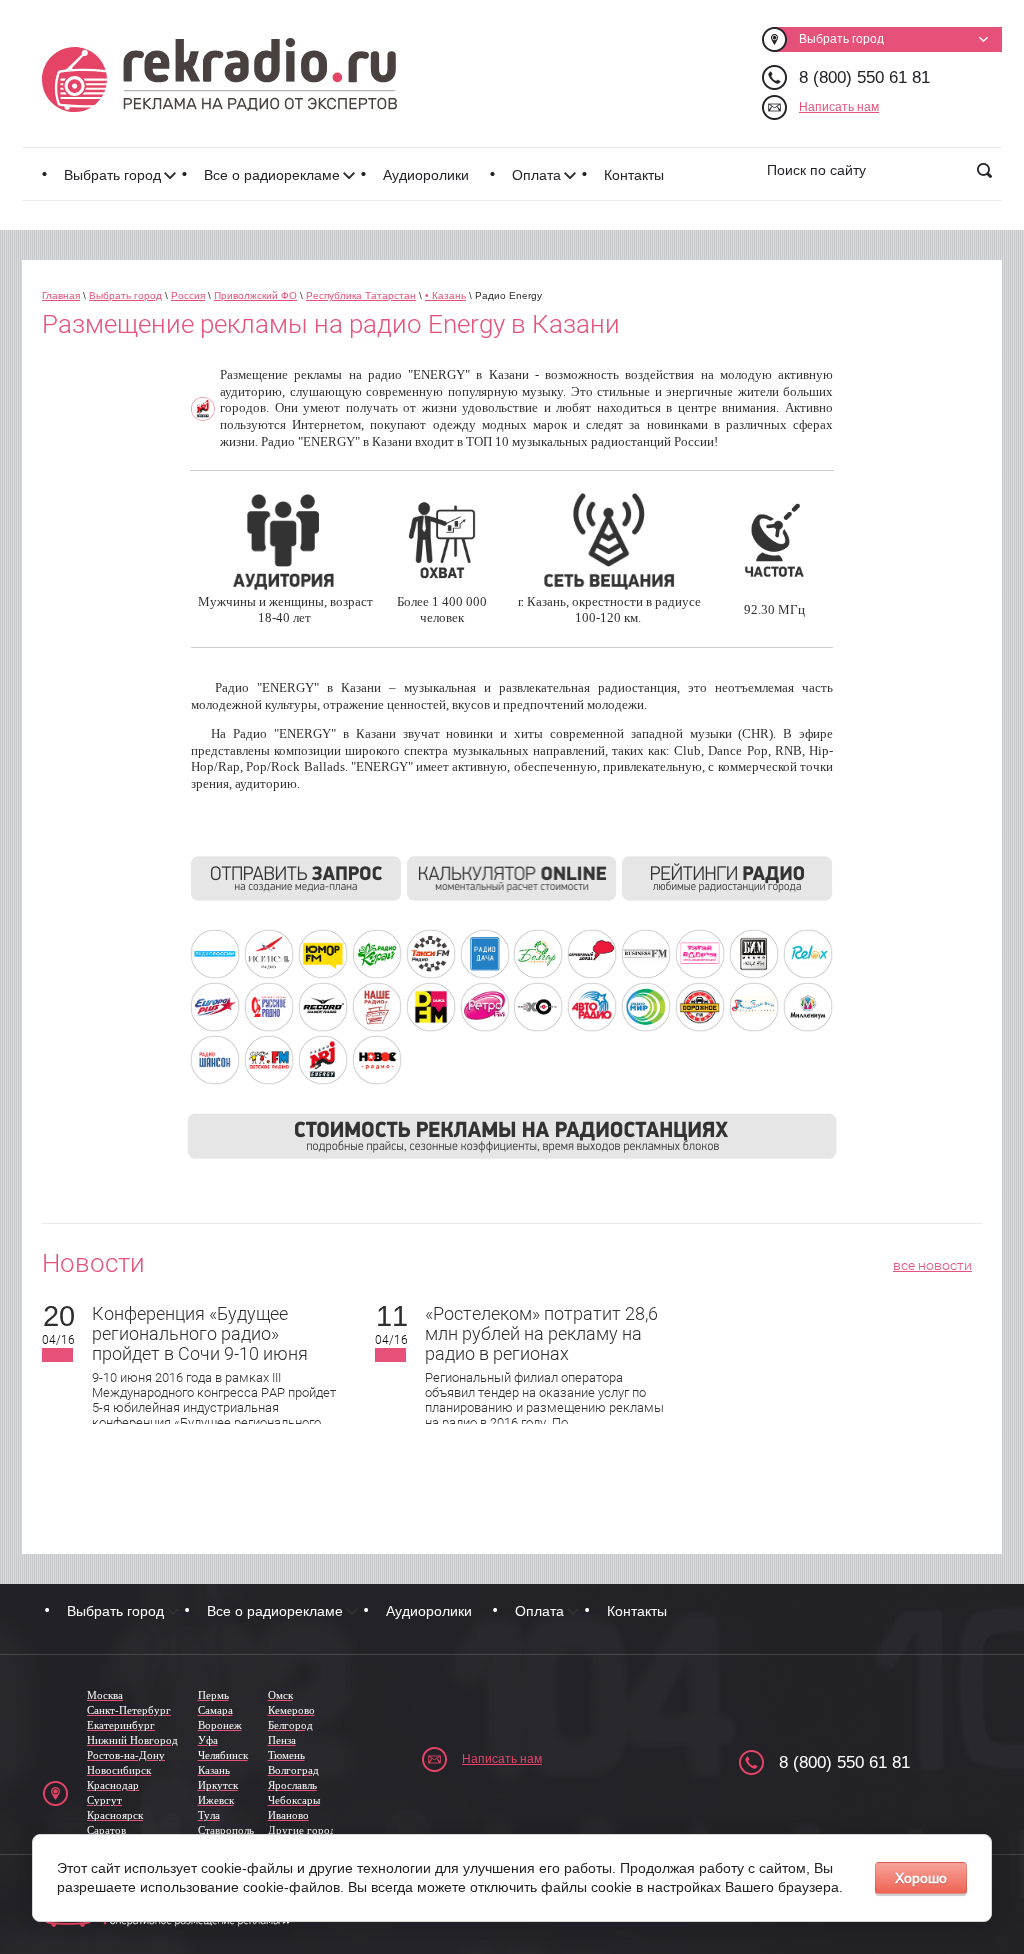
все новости (932, 1265)
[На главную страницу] (219, 75)
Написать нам (839, 107)
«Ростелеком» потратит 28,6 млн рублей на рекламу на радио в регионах (541, 1333)
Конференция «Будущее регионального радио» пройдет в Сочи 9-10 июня (200, 1333)
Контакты (634, 175)
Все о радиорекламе (272, 175)
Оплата (536, 175)
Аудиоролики (426, 175)
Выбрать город (112, 175)
